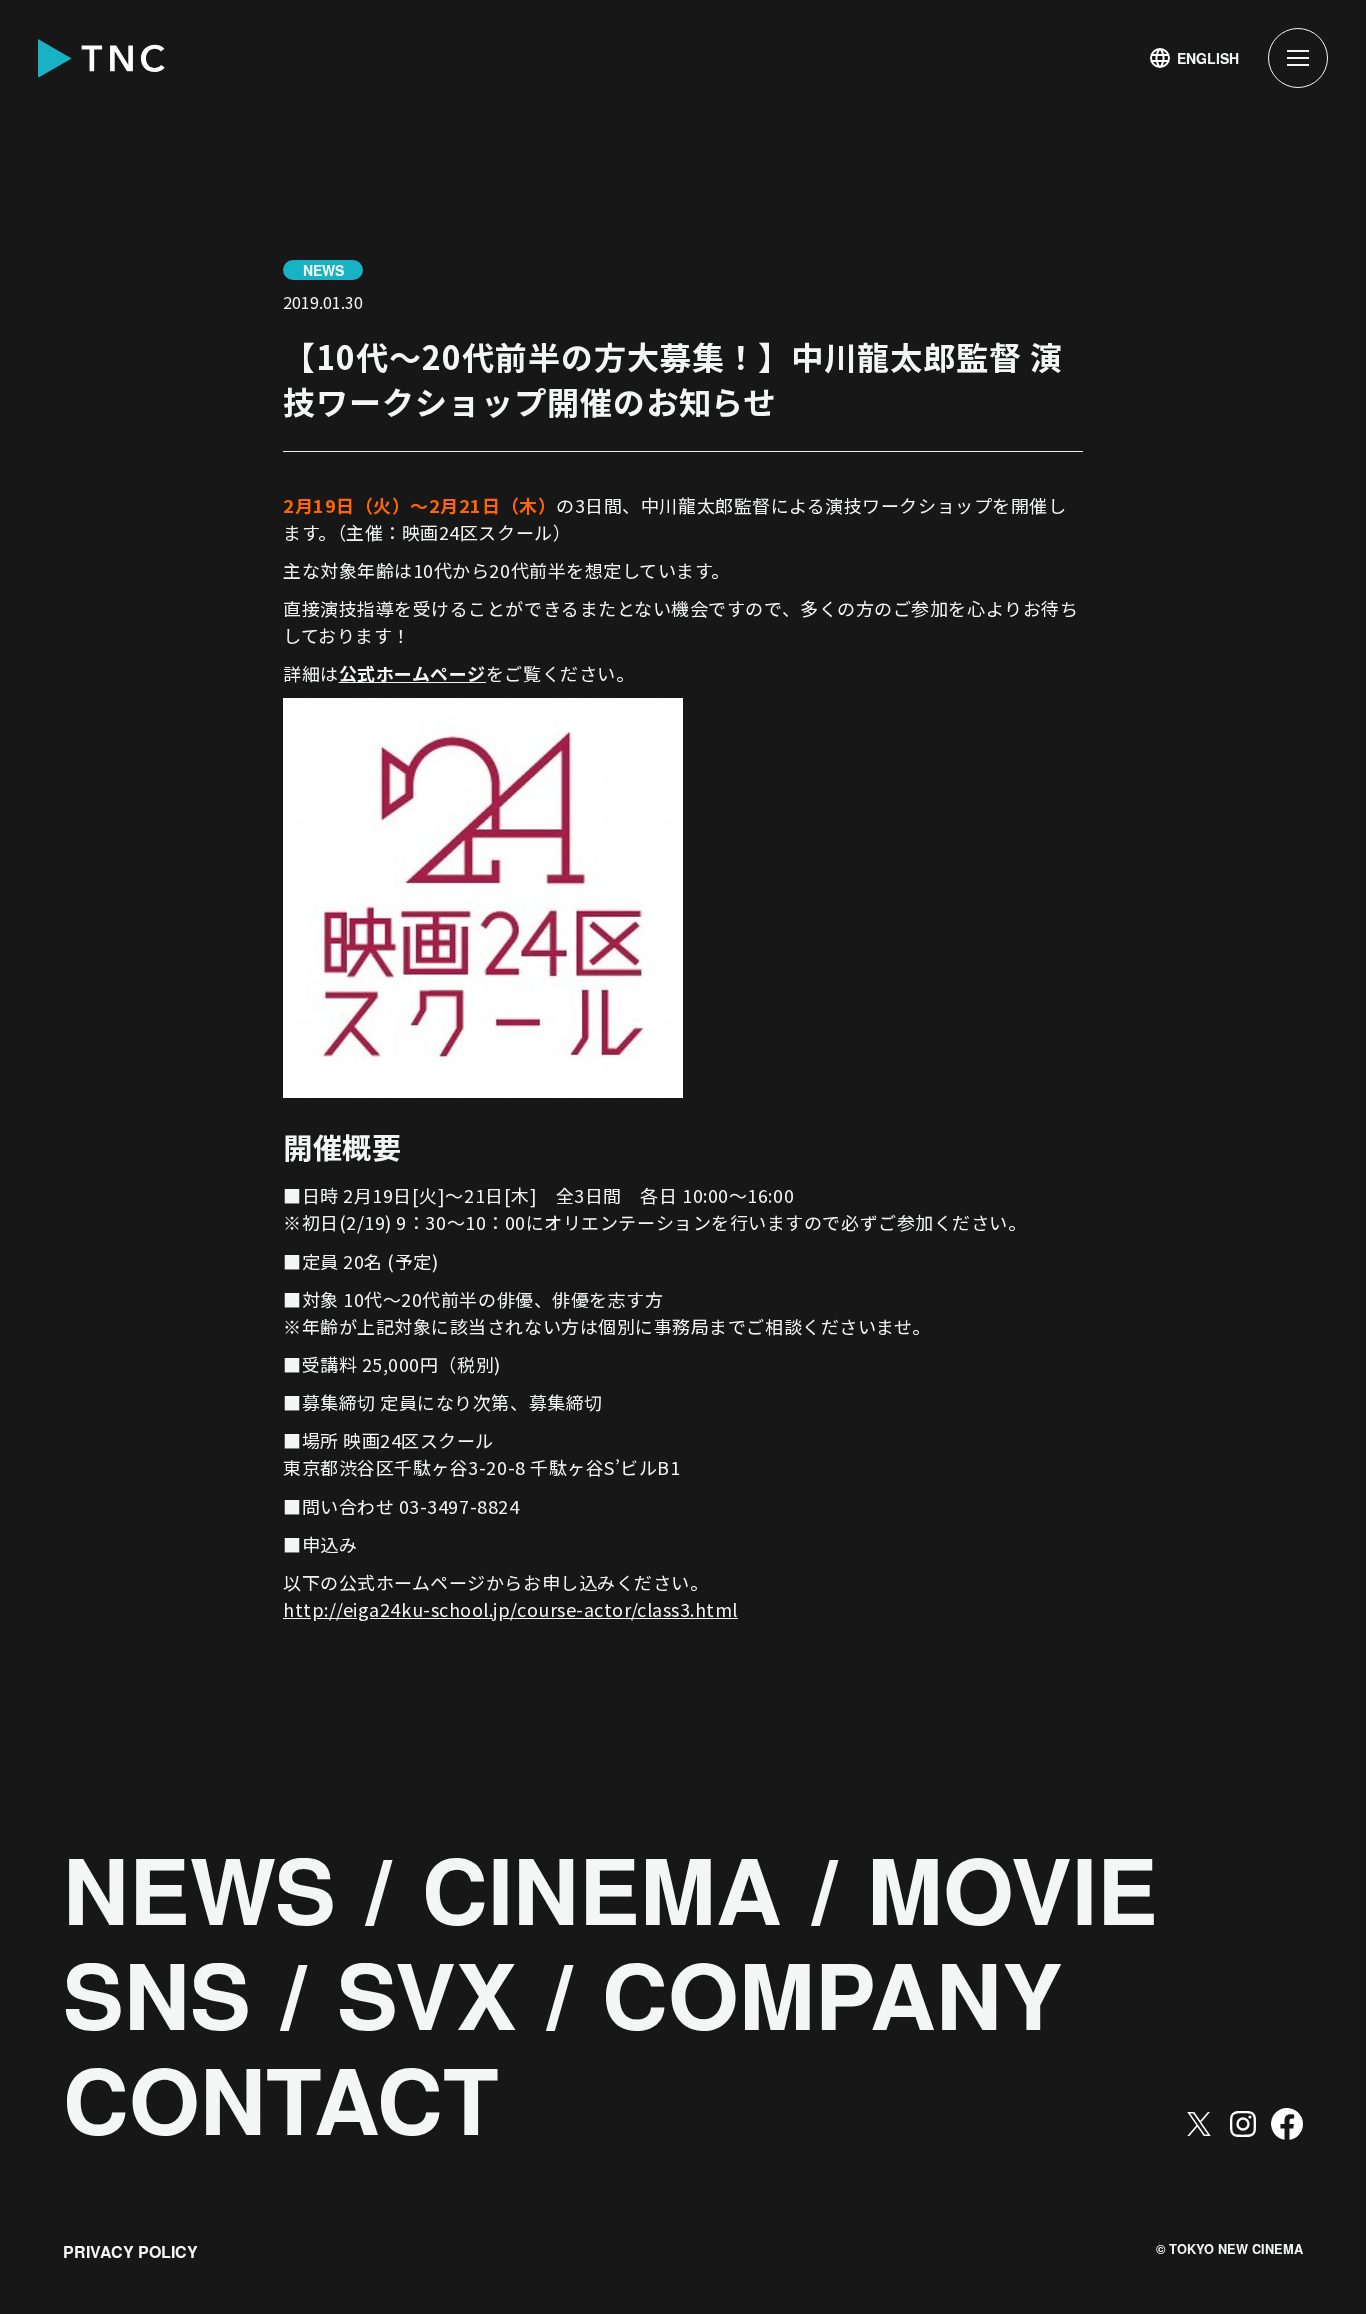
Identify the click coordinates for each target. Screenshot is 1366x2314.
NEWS (199, 1889)
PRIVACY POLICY (130, 2251)
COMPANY (832, 1994)
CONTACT (281, 2099)
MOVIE (1012, 1889)
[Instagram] (1243, 2124)
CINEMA (602, 1889)
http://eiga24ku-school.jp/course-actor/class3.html (510, 1609)
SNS (157, 1994)
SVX (427, 1994)
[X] (1199, 2124)
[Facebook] (1287, 2124)
